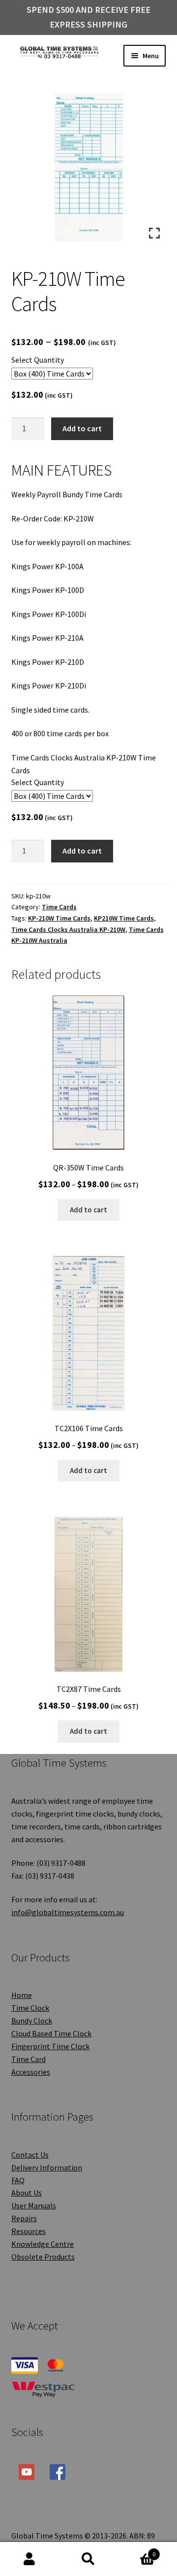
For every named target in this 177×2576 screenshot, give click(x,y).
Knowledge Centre (43, 2244)
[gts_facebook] (58, 2472)
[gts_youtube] (27, 2472)
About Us (27, 2193)
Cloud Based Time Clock (51, 2033)
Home (22, 1995)
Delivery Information (47, 2167)
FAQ (18, 2180)
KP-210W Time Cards (59, 918)
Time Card (29, 2059)
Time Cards (59, 907)
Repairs (24, 2218)
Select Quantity (38, 360)
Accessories (31, 2072)
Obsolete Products (43, 2257)
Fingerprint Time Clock (50, 2046)
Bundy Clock (32, 2021)
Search (88, 2559)
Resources (29, 2231)
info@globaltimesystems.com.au (68, 1912)
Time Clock (30, 2008)
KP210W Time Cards (124, 918)
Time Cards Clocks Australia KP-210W (68, 929)
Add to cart (82, 428)
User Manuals (34, 2205)
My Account (29, 2559)
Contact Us (30, 2155)
